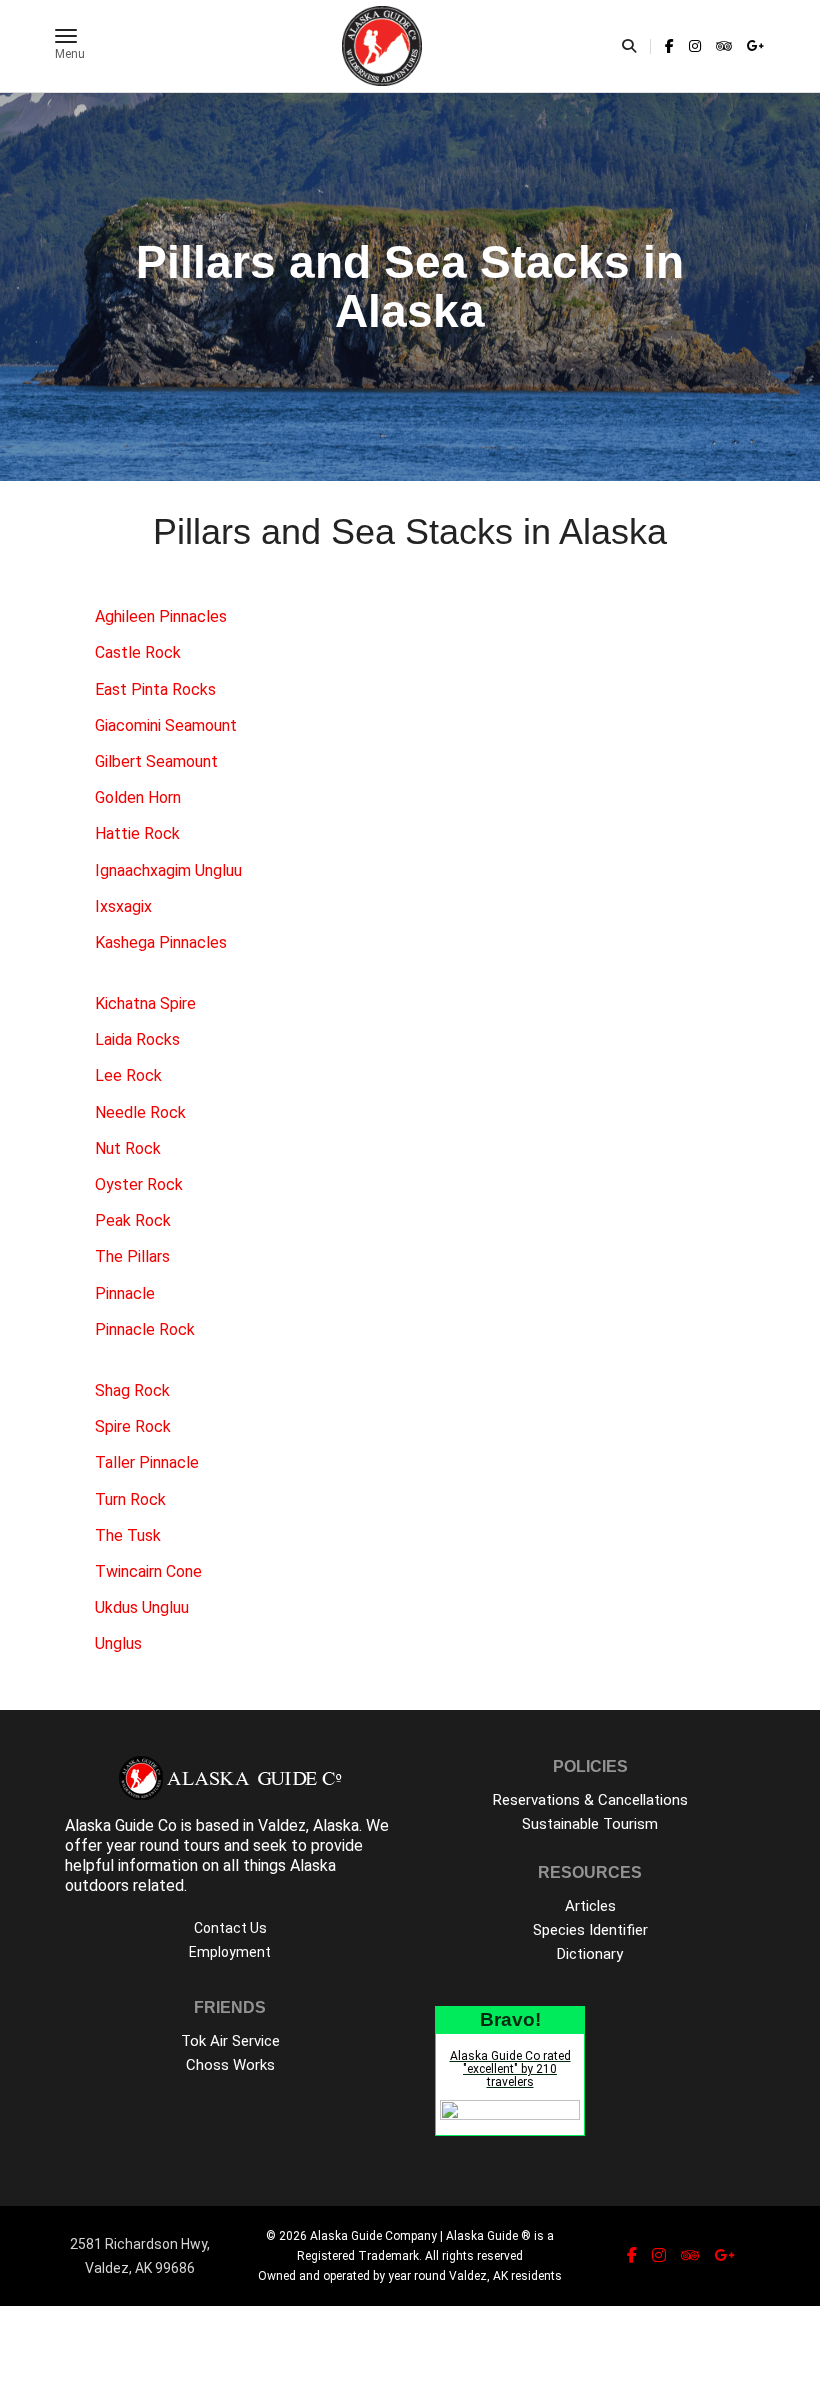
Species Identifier (590, 1930)
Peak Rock (133, 1220)
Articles (590, 1906)
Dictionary (590, 1954)
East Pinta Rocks (155, 689)
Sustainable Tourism (590, 1824)
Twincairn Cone (148, 1571)
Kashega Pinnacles (161, 942)
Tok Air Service (230, 2041)
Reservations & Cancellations (590, 1800)
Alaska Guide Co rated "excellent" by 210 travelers (510, 2069)
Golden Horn (138, 797)
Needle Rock (140, 1112)
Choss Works (230, 2065)
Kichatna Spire (145, 1003)
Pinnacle (125, 1293)
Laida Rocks (137, 1039)
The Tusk (128, 1535)
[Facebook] (669, 46)
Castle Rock (138, 652)
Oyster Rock (139, 1184)
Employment (230, 1952)
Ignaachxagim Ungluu (168, 870)
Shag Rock (132, 1390)
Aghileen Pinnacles (161, 616)
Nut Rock (128, 1148)
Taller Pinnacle (147, 1462)
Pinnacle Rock (145, 1329)
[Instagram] (695, 46)
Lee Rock (128, 1075)
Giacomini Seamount (166, 725)
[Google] (753, 46)
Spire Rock (133, 1426)
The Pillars (132, 1256)
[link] (669, 46)
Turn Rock (130, 1499)
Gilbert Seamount (156, 761)
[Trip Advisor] (724, 46)
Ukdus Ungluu (142, 1607)
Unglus (118, 1643)
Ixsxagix (123, 906)
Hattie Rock (137, 833)
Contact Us (230, 1928)
